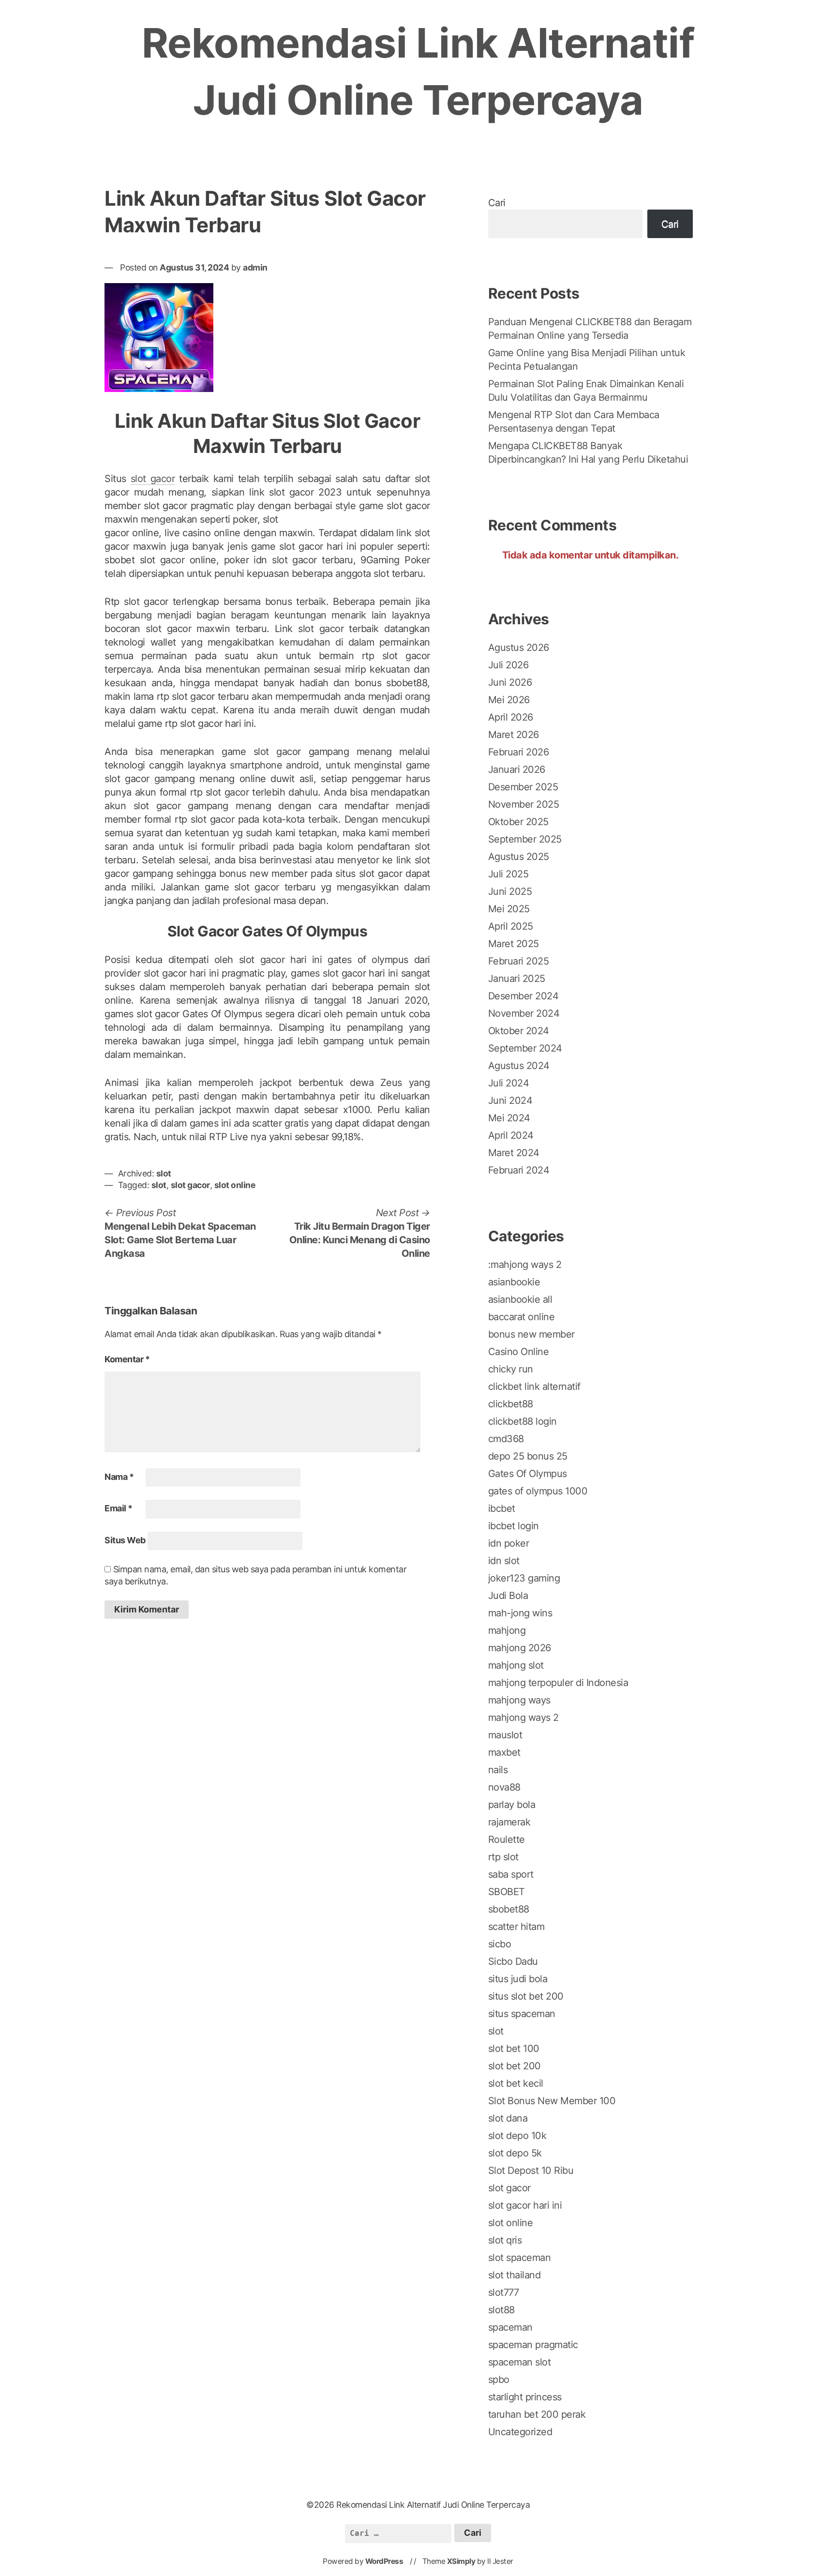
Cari (497, 203)
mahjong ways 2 (523, 1717)
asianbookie (514, 1282)
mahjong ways (519, 1700)
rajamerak (509, 1822)
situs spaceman (522, 2014)
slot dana (508, 2118)
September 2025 (525, 839)
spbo (499, 2380)
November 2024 (524, 1013)
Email (119, 1508)
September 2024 (525, 1048)
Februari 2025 (519, 961)
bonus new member (531, 1334)
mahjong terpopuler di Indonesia (558, 1683)
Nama (119, 1477)
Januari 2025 (517, 979)
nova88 (504, 1787)
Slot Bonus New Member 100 (552, 2101)
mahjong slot (516, 1665)
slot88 (501, 2310)
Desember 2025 (523, 787)
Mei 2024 (509, 1118)
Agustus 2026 (519, 648)
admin (255, 267)
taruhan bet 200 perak (537, 2414)
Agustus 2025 (519, 857)
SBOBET (507, 1892)
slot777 (504, 2292)
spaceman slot (520, 2362)
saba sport (511, 1874)
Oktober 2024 (519, 1031)
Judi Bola (508, 1596)
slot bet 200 (515, 2066)
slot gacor (153, 479)
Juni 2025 (510, 891)
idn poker (509, 1543)
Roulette (507, 1839)
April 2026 (511, 717)
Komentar (127, 1359)
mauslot (505, 1735)
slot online (235, 1185)
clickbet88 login (522, 1421)
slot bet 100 (514, 2049)
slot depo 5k (515, 2153)
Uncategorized (520, 2432)
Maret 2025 (514, 944)
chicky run (511, 1369)
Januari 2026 (517, 769)
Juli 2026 (508, 665)
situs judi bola (518, 1979)
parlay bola (512, 1805)
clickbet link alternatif (534, 1386)
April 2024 (511, 1135)
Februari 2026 (519, 752)
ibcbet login (514, 1526)
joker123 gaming (524, 1578)
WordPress (384, 2561)
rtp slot (503, 1857)
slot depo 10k (517, 2136)
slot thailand (515, 2275)
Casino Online (519, 1352)
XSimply (461, 2561)
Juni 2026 (510, 682)
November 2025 (524, 804)
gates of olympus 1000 (538, 1491)
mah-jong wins (520, 1613)
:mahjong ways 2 (525, 1265)
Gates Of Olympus (528, 1474)
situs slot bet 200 (526, 1996)
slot (164, 1173)
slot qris (505, 2240)
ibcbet (502, 1508)
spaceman (510, 2327)
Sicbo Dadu (513, 1961)
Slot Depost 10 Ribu (531, 2170)
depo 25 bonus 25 (528, 1456)
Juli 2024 (509, 1083)
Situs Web (125, 1540)
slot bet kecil (516, 2083)
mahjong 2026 (520, 1648)
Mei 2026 (509, 700)
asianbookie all (520, 1299)
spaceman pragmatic (533, 2345)
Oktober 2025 (518, 822)
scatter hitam (516, 1927)
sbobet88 (509, 1909)
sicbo (500, 1944)
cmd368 (506, 1439)
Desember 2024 (523, 996)
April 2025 (511, 926)
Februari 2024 (519, 1170)
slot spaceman (520, 2258)
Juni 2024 (510, 1100)
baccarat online (522, 1317)
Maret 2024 (514, 1153)
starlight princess (525, 2397)
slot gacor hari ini (525, 2205)
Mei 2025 (509, 909)
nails (498, 1770)
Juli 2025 (508, 874)
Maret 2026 (514, 735)
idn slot (504, 1561)
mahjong (507, 1630)
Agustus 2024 (519, 1066)
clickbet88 (511, 1404)
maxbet (504, 1752)
